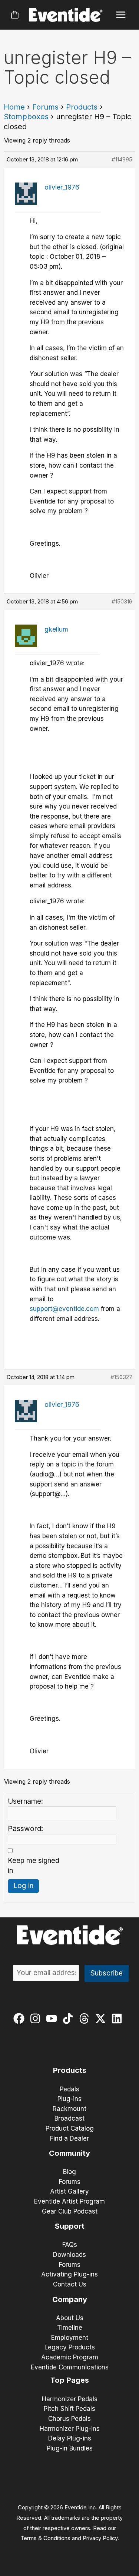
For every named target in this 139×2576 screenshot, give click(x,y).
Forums (45, 107)
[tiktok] (69, 2018)
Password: (25, 1829)
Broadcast (69, 2118)
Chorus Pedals (69, 2419)
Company (70, 2299)
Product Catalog (70, 2128)
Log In (23, 1886)
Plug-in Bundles (70, 2448)
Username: (25, 1801)
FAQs (70, 2245)
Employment (70, 2338)
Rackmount (69, 2109)
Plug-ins (69, 2099)
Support (70, 2226)
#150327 (121, 1377)
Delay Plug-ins (70, 2438)
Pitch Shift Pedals (69, 2409)
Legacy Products (70, 2347)
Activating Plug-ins (69, 2274)
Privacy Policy (100, 2538)
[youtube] (53, 2018)
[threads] (86, 2018)
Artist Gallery (69, 2191)
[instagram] (37, 2018)
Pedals (69, 2089)
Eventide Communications (70, 2367)
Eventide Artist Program (69, 2201)
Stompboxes (26, 117)
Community (69, 2153)
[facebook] (21, 2018)
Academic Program (70, 2357)
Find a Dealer (69, 2138)
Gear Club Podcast (70, 2211)
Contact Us (70, 2284)
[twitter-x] (102, 2018)
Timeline (70, 2328)
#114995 (122, 159)
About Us (70, 2318)
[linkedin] (118, 2018)
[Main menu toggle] (121, 15)
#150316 (122, 601)
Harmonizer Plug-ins (70, 2429)
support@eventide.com (64, 1309)
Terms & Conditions (45, 2538)
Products (82, 107)
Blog (69, 2172)
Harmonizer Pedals (70, 2399)
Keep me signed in (34, 1866)
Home (14, 107)
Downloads (69, 2255)
